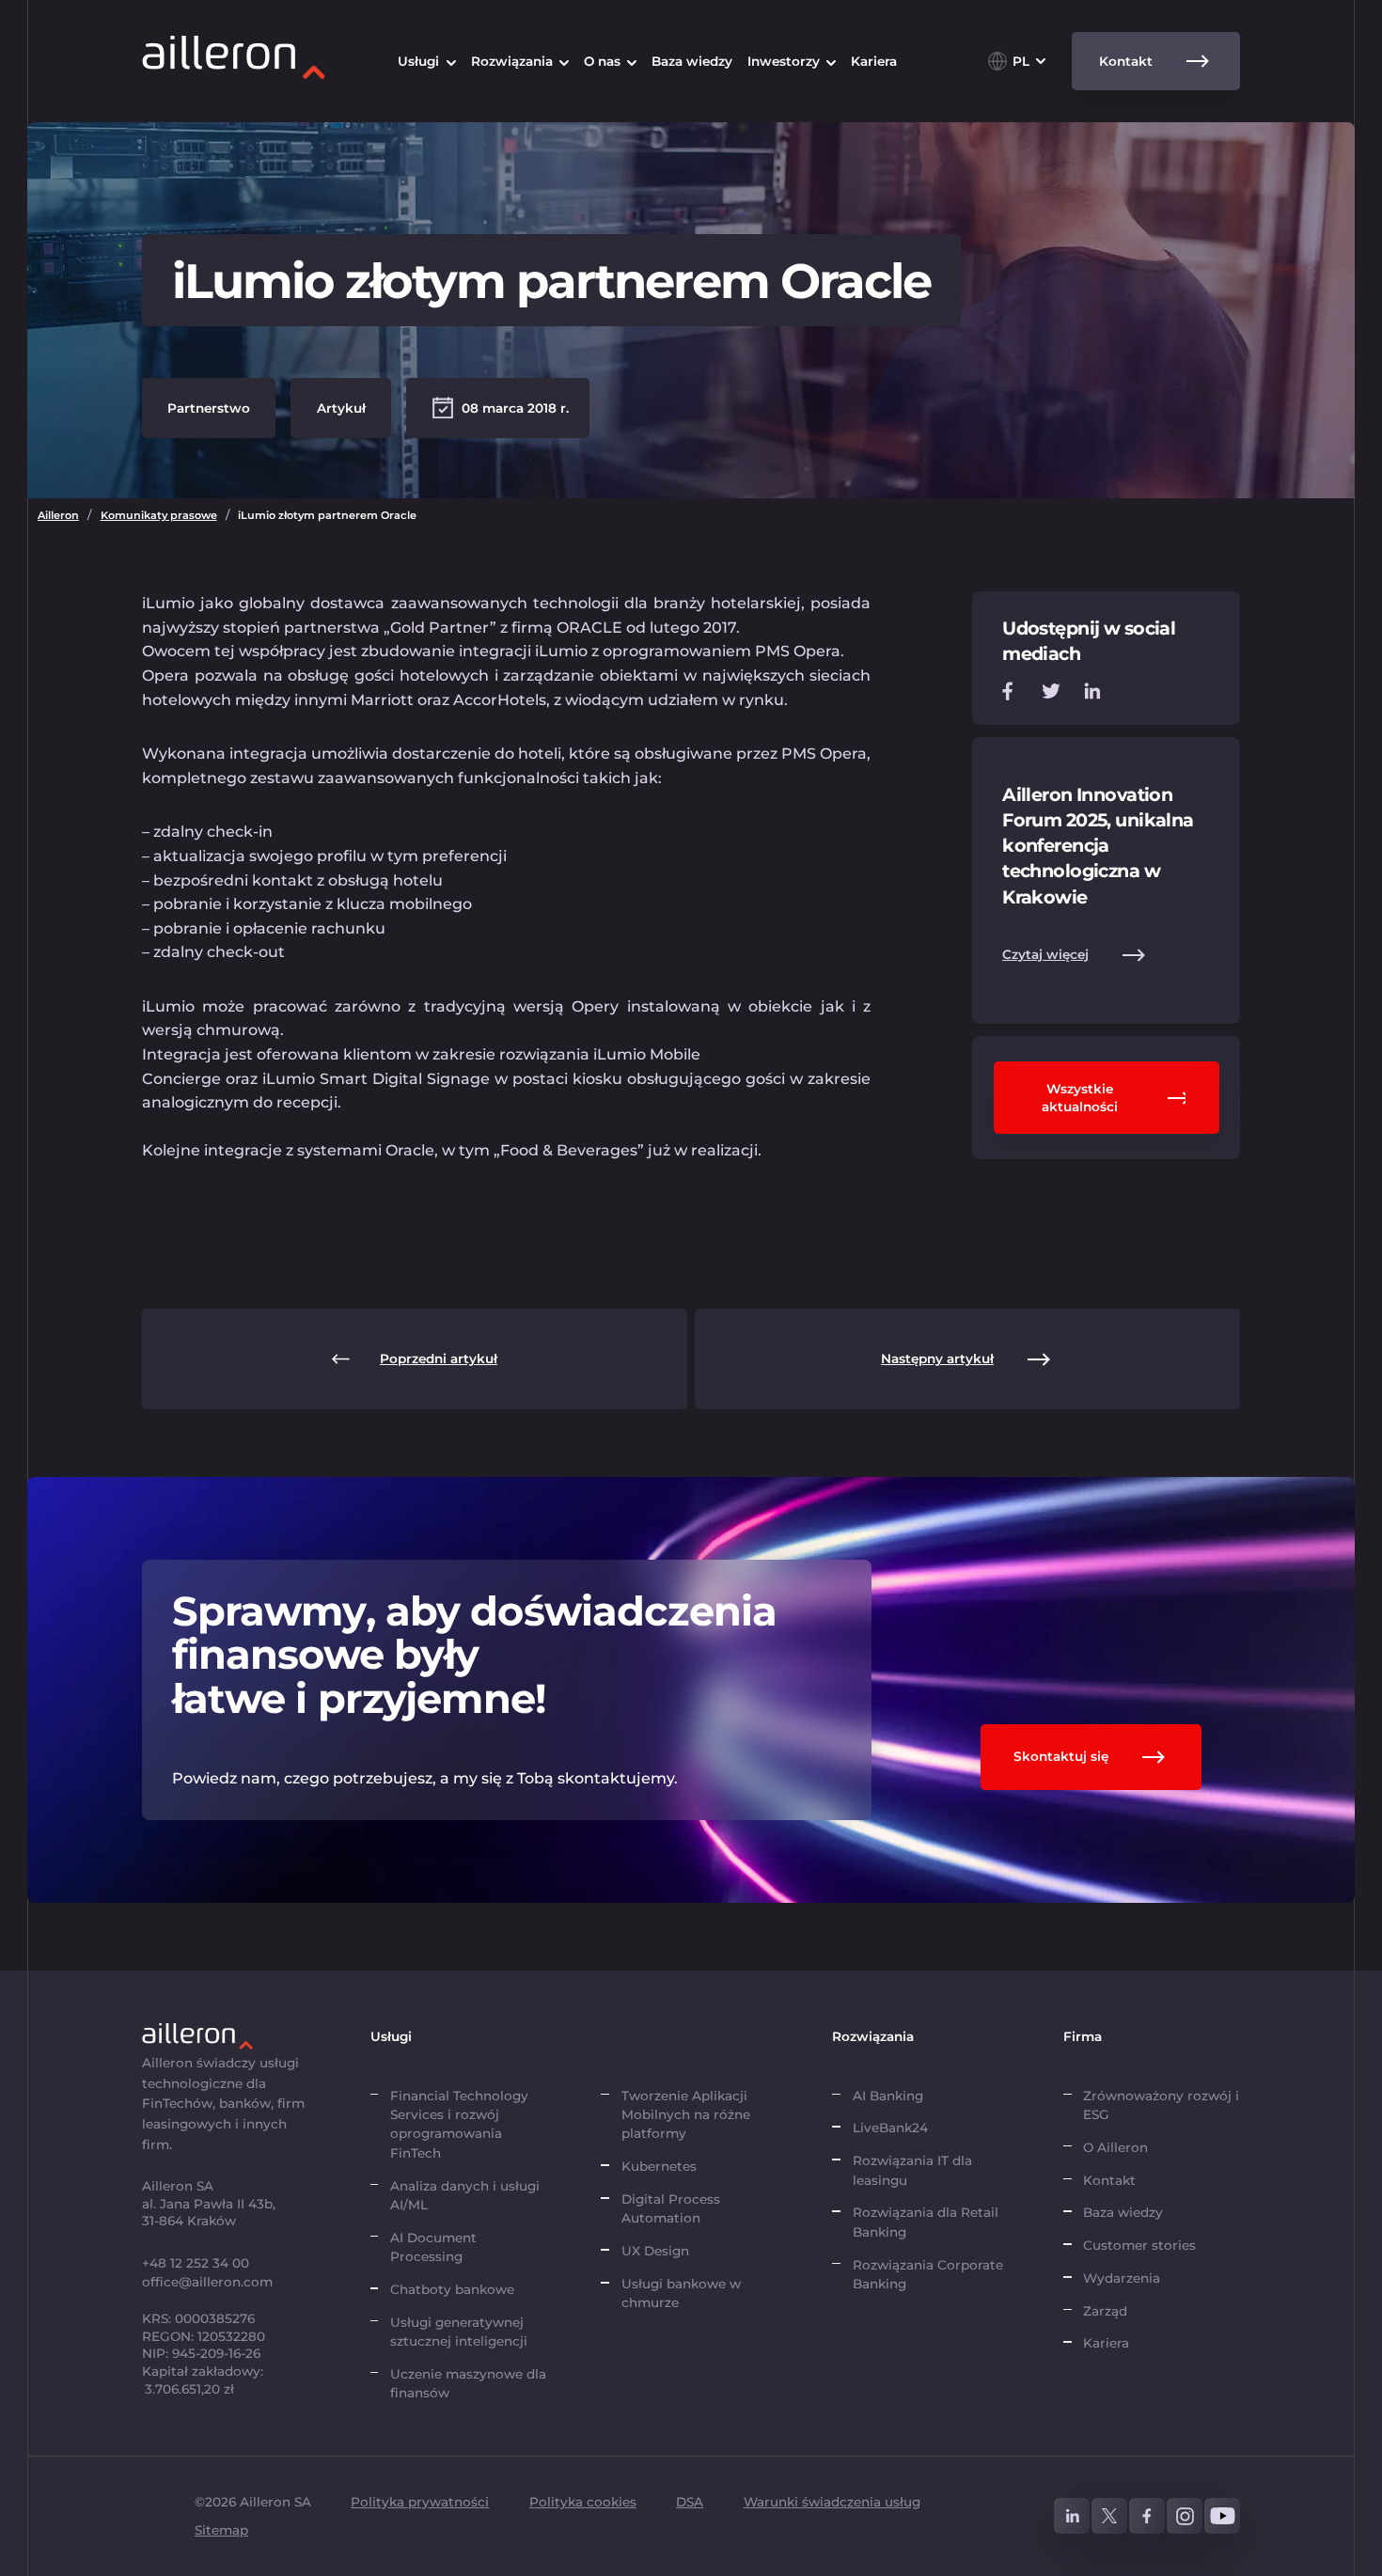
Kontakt (1109, 2180)
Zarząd (1105, 2311)
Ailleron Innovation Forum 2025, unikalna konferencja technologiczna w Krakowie (1098, 846)
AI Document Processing (433, 2247)
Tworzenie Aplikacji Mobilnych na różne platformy (686, 2115)
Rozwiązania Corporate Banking (928, 2274)
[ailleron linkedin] (1072, 2516)
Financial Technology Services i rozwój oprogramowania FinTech (459, 2124)
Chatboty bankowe (452, 2289)
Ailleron (58, 515)
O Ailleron (1115, 2147)
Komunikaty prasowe (159, 515)
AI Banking (888, 2096)
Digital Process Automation (671, 2208)
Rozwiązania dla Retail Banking (926, 2222)
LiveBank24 (890, 2128)
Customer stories (1139, 2245)
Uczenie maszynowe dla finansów (468, 2383)
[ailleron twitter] (1109, 2516)
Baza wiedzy (1123, 2212)
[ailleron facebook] (1147, 2516)
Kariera (1106, 2343)
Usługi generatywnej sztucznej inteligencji (459, 2332)
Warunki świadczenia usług (832, 2502)
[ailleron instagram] (1185, 2516)
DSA (690, 2502)
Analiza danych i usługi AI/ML (465, 2195)
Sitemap (221, 2530)
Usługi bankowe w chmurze (681, 2293)
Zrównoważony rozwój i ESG (1161, 2105)
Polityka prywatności (420, 2502)
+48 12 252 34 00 (196, 2263)
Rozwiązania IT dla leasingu (912, 2170)
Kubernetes (659, 2166)
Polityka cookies (583, 2502)
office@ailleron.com (207, 2282)
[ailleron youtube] (1222, 2516)
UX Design (655, 2251)
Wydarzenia (1122, 2278)
